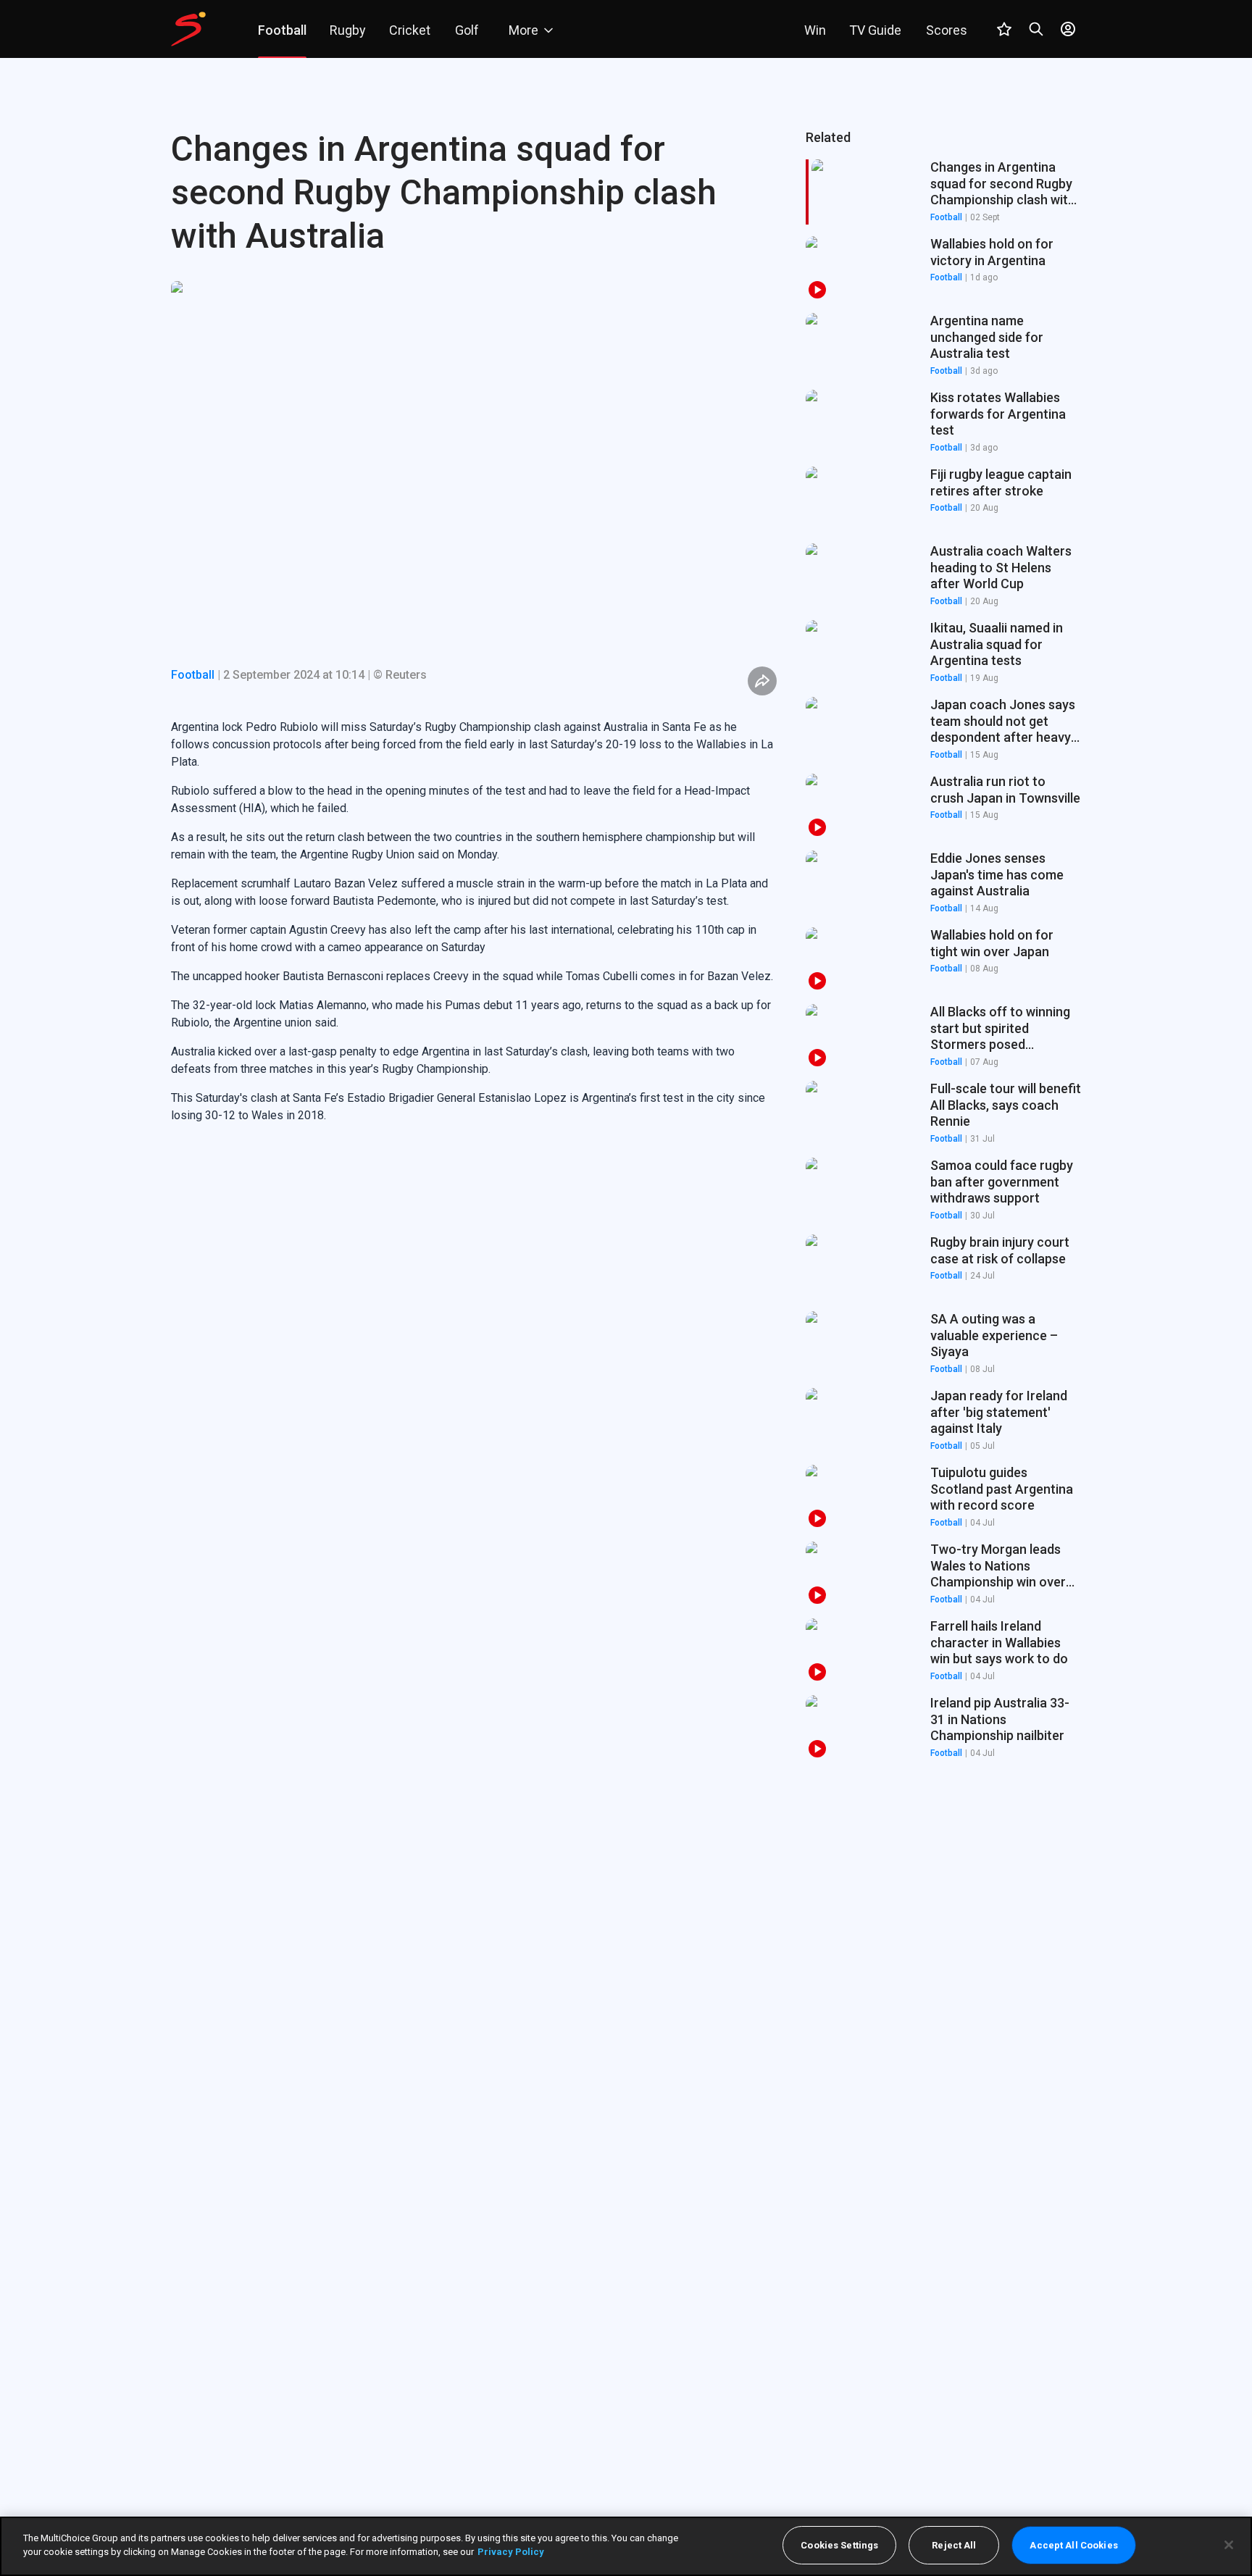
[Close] (1229, 2545)
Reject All (954, 2545)
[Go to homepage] (188, 29)
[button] (943, 269)
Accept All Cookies (1073, 2545)
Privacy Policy (511, 2552)
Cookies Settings (839, 2545)
